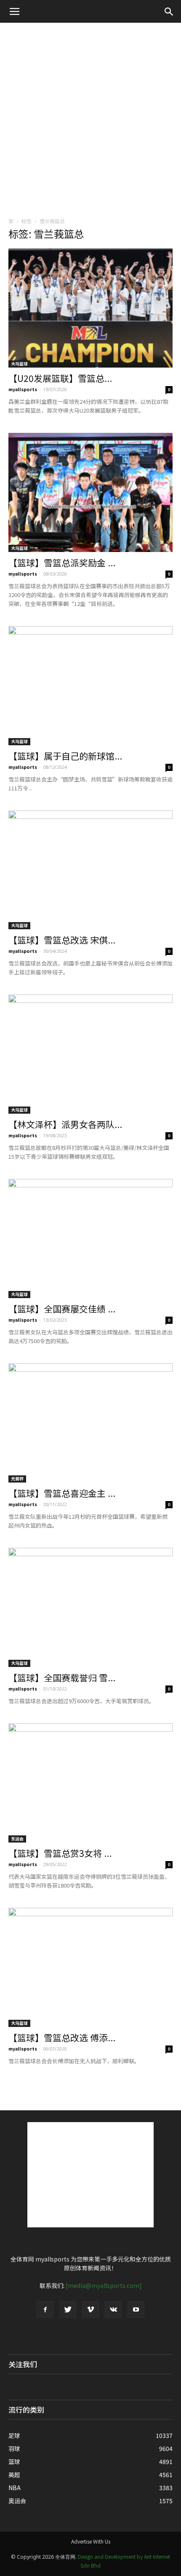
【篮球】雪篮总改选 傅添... (62, 2037)
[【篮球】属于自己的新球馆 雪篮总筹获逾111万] (90, 686)
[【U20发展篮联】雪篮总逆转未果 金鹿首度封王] (90, 308)
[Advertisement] (90, 117)
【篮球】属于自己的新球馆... (65, 756)
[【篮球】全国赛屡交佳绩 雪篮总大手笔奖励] (90, 1239)
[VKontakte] (113, 2309)
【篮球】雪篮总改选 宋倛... (62, 940)
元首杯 (17, 1479)
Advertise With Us (91, 2541)
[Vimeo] (90, 2309)
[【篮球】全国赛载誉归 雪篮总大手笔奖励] (90, 1607)
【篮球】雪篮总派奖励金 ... (62, 563)
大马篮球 (19, 364)
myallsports (23, 389)
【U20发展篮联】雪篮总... (60, 378)
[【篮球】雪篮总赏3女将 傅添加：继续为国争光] (90, 1783)
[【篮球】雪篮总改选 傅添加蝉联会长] (90, 1967)
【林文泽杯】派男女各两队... (65, 1124)
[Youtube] (136, 2309)
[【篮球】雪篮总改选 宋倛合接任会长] (90, 870)
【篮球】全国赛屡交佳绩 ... (62, 1309)
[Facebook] (45, 2309)
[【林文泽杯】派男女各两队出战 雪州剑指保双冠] (90, 1054)
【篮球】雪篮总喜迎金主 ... (62, 1493)
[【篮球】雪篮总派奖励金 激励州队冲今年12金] (90, 492)
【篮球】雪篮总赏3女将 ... (60, 1853)
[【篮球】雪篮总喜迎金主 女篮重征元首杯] (90, 1423)
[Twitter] (68, 2309)
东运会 (17, 1839)
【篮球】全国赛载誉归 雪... (62, 1677)
